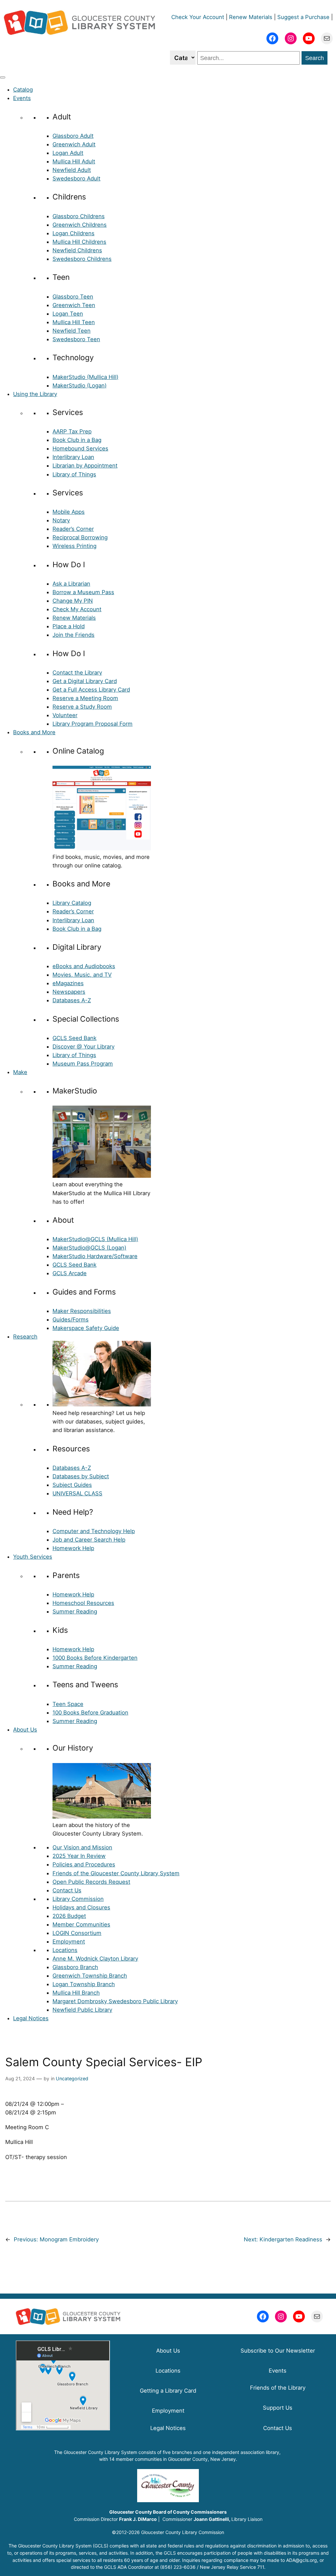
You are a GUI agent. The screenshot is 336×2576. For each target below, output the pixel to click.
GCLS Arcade (70, 1273)
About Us (25, 1730)
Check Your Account (198, 17)
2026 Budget (69, 1916)
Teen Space (68, 1704)
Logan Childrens (73, 233)
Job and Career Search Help (89, 1540)
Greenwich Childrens (80, 225)
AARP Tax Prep (72, 431)
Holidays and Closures (81, 1907)
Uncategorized (72, 2078)
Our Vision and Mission (82, 1847)
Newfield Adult (72, 170)
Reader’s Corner (73, 529)
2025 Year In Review (79, 1856)
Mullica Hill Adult (74, 161)
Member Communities (81, 1924)
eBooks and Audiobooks (84, 966)
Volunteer (65, 715)
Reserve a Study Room (82, 707)
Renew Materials (251, 17)
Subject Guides (72, 1485)
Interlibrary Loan (73, 457)
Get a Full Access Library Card (91, 690)
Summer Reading (75, 1611)
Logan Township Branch (84, 1984)
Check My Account (77, 609)
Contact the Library (77, 673)
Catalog (23, 90)
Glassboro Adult (73, 136)
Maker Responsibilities (82, 1311)
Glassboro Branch (75, 1967)
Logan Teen (68, 314)
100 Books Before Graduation (90, 1713)
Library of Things (74, 474)
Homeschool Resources (83, 1603)
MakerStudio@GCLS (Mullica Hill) (95, 1239)
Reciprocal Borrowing (80, 537)
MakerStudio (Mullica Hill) (85, 377)
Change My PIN (73, 601)
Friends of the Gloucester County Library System (116, 1873)
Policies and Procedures (84, 1864)
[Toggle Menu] (3, 77)
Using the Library (35, 394)
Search (315, 58)
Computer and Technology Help (94, 1531)
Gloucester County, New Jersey (202, 2459)
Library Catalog (72, 903)
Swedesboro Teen (76, 339)
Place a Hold (69, 626)
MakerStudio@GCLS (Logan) (89, 1248)
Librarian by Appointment (85, 466)
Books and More (34, 732)
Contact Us (67, 1890)
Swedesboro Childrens (82, 259)
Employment (69, 1942)
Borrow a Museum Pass (83, 592)
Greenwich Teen (74, 305)
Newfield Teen (72, 331)
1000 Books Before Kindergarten (95, 1658)
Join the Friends (73, 635)
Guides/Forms (71, 1319)
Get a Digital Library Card (85, 681)
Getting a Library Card (168, 2391)
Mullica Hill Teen (74, 322)
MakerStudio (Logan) (80, 385)
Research (25, 1337)
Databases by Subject (81, 1476)
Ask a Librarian (71, 584)
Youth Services (33, 1557)
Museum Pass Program (83, 1064)
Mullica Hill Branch (76, 1993)
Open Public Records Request (91, 1882)
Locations (65, 1950)
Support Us (278, 2408)
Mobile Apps (69, 512)
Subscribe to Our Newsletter (278, 2351)
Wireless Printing (74, 546)
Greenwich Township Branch (90, 1976)
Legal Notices (31, 2018)
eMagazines (68, 983)
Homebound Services (80, 448)
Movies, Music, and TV (82, 975)
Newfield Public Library (82, 2010)
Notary (61, 520)
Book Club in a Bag (77, 440)
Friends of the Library (278, 2388)
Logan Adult (68, 153)
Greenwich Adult (74, 144)
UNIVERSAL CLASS (77, 1493)
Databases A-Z (72, 1000)
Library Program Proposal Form (93, 724)
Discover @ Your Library (84, 1047)
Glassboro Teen (73, 297)
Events (22, 98)
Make (20, 1072)
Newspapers (69, 992)
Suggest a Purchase (303, 17)
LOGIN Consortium (77, 1933)
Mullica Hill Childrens (79, 242)
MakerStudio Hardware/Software (95, 1256)
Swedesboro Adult (76, 178)
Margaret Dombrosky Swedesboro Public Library (115, 2001)
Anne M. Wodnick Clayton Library (95, 1959)
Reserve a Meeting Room (85, 698)
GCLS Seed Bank (74, 1038)
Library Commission (78, 1899)
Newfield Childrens (77, 250)
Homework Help (73, 1548)
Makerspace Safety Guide (86, 1328)
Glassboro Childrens (79, 216)
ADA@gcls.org (302, 2560)
